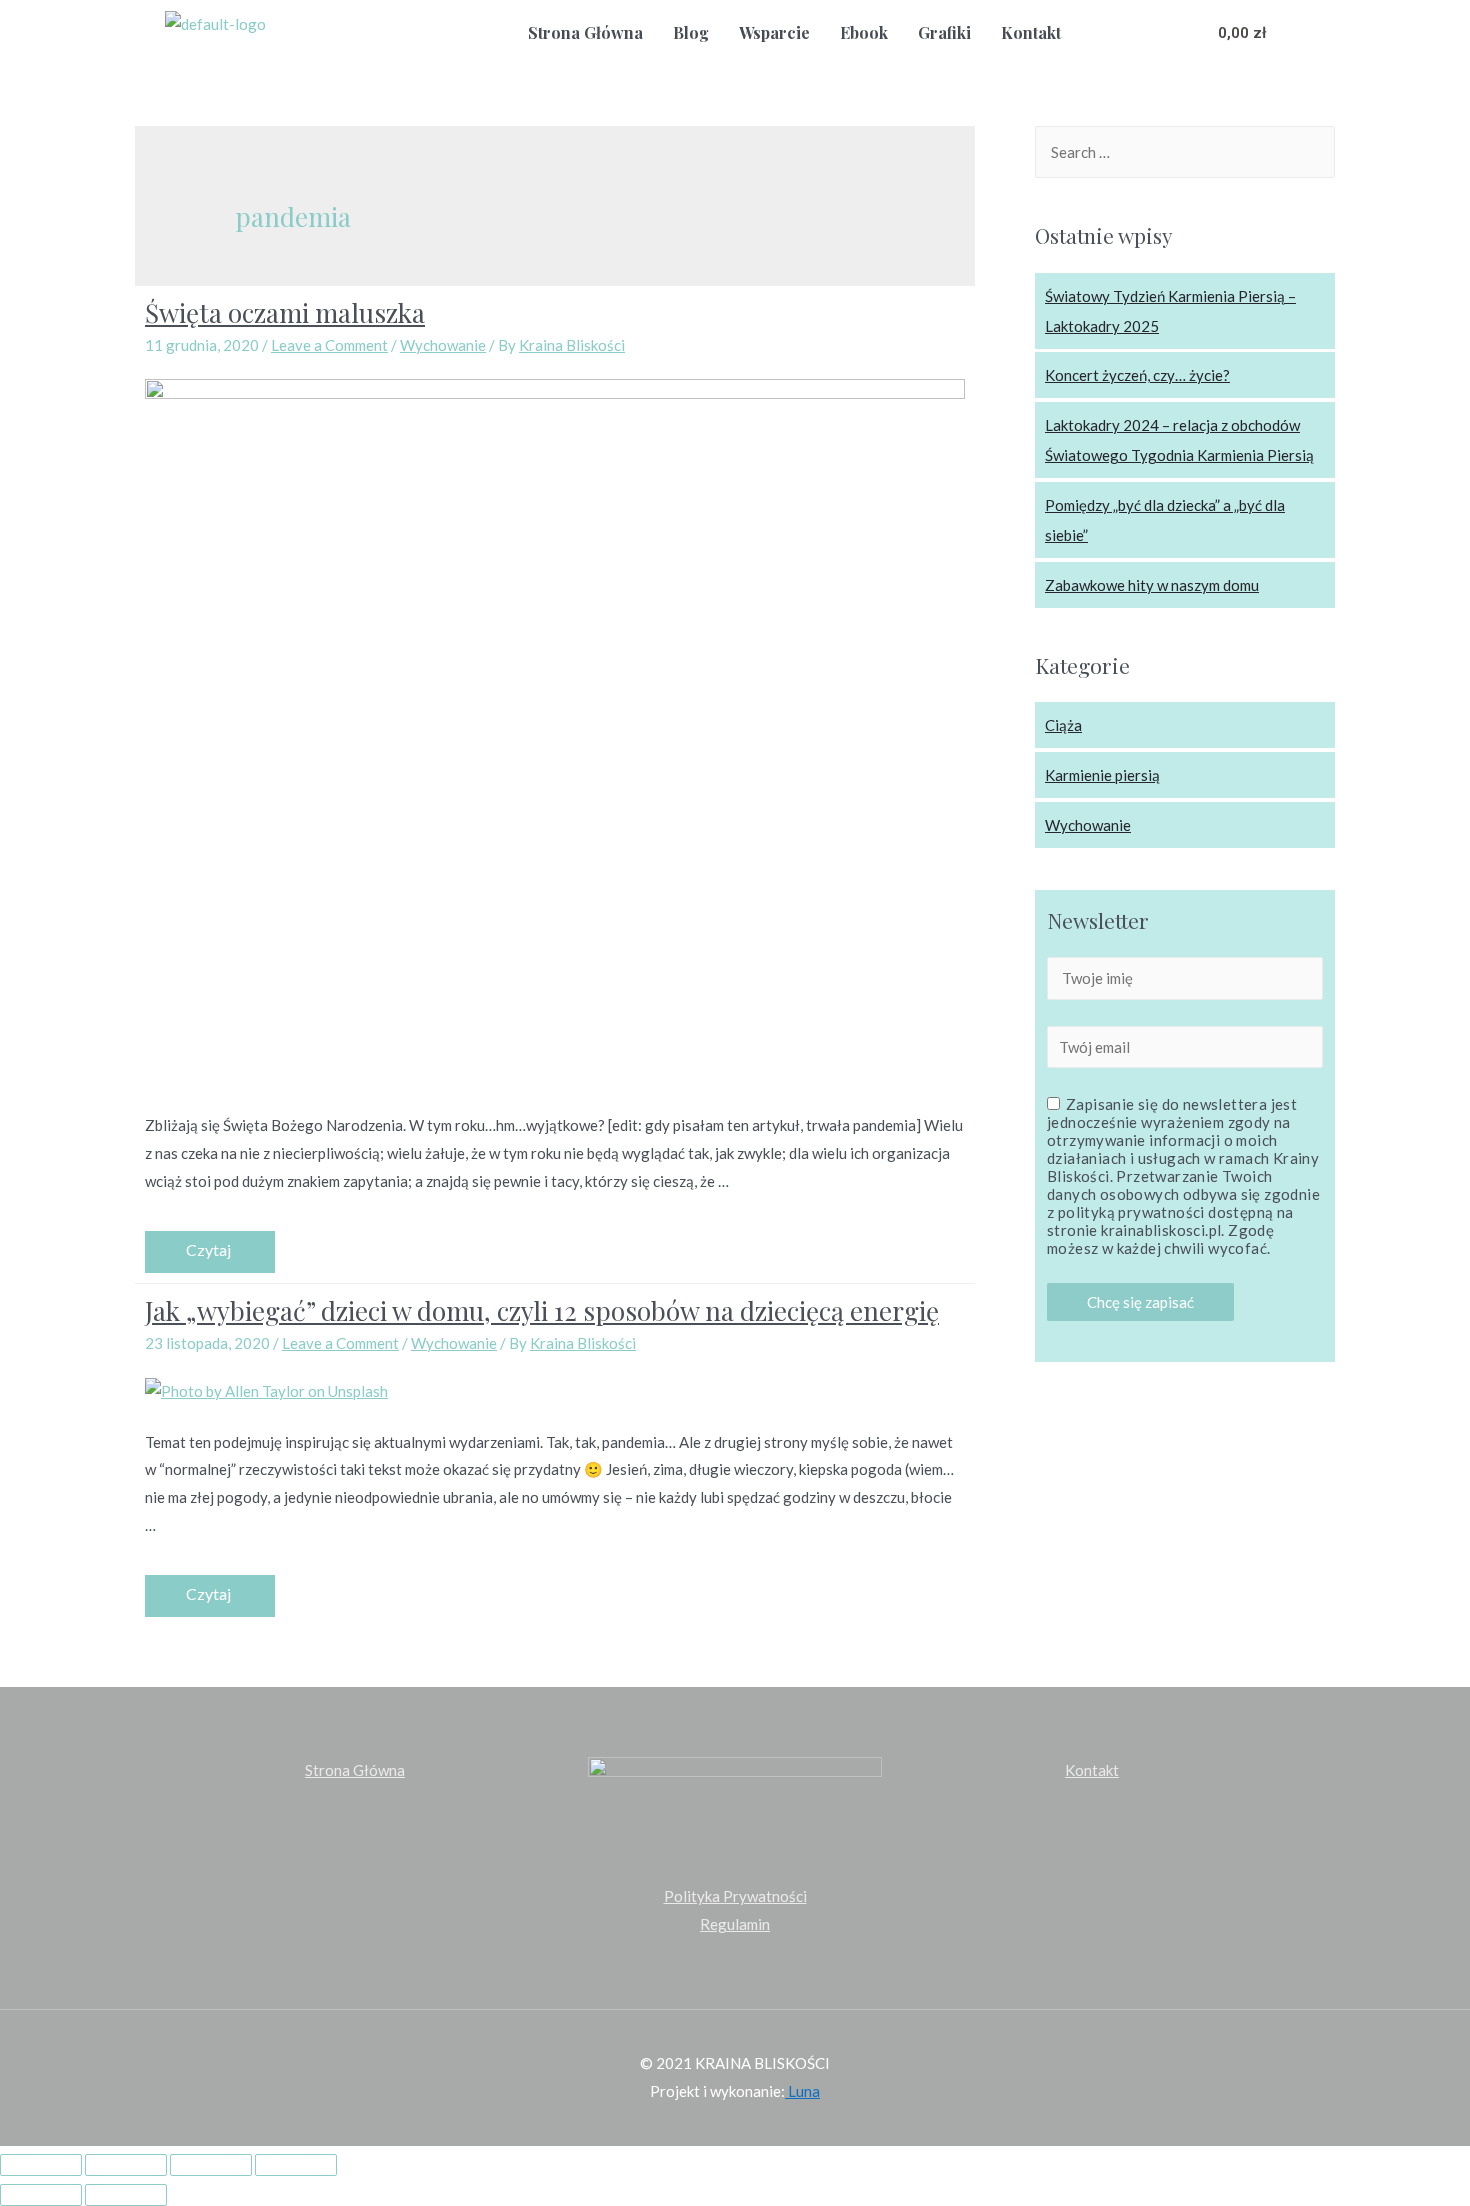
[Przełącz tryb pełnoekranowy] (211, 2165)
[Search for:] (1185, 152)
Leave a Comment (329, 345)
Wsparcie (774, 32)
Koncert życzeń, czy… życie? (1137, 375)
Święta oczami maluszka (285, 312)
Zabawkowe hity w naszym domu (1152, 585)
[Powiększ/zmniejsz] (296, 2165)
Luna (802, 2091)
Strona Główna (585, 32)
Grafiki (944, 32)
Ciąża (1063, 725)
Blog (691, 32)
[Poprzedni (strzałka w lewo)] (41, 2195)
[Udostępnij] (126, 2165)
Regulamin (735, 1924)
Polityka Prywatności (735, 1896)
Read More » (210, 1252)
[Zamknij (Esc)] (41, 2165)
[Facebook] (1125, 31)
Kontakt (1031, 32)
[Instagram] (1168, 31)
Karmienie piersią (1102, 775)
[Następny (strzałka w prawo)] (126, 2195)
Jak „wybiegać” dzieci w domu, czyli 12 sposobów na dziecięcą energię (542, 1310)
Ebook (864, 32)
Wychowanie (443, 345)
